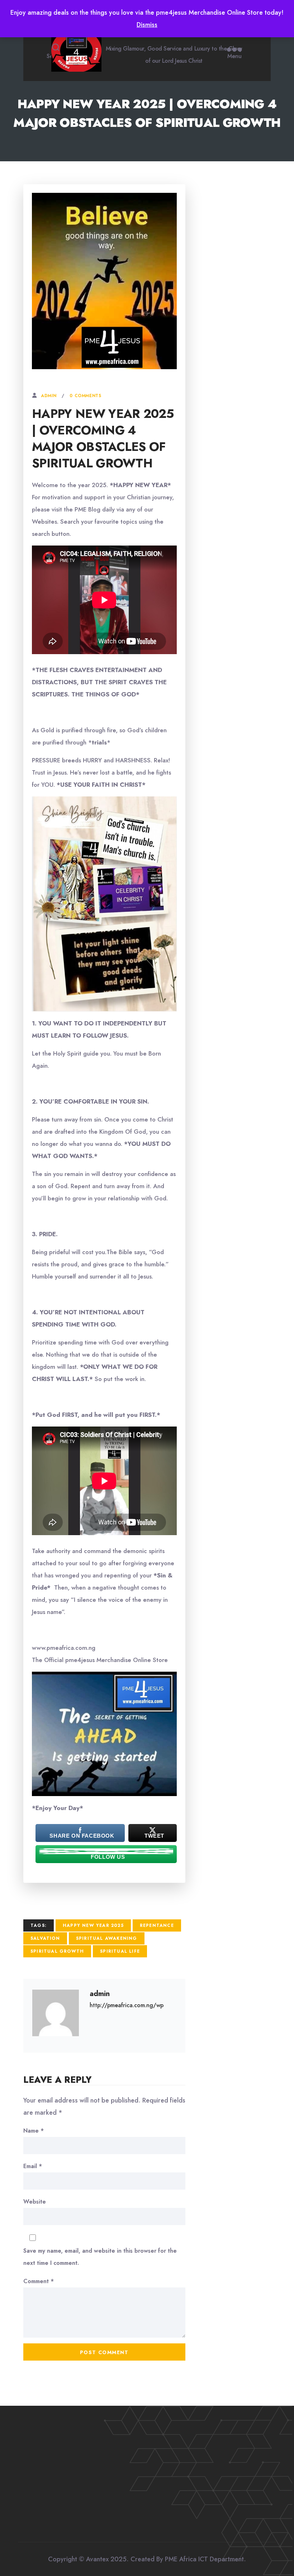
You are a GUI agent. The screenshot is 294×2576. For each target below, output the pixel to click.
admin (49, 396)
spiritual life (120, 1951)
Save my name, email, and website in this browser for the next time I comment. (100, 2257)
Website (35, 2202)
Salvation (45, 1938)
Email (33, 2166)
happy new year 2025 (93, 1925)
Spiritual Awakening (107, 1938)
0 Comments (85, 396)
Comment (39, 2281)
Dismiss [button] (147, 25)
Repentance (157, 1925)
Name (34, 2131)
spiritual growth (57, 1951)
